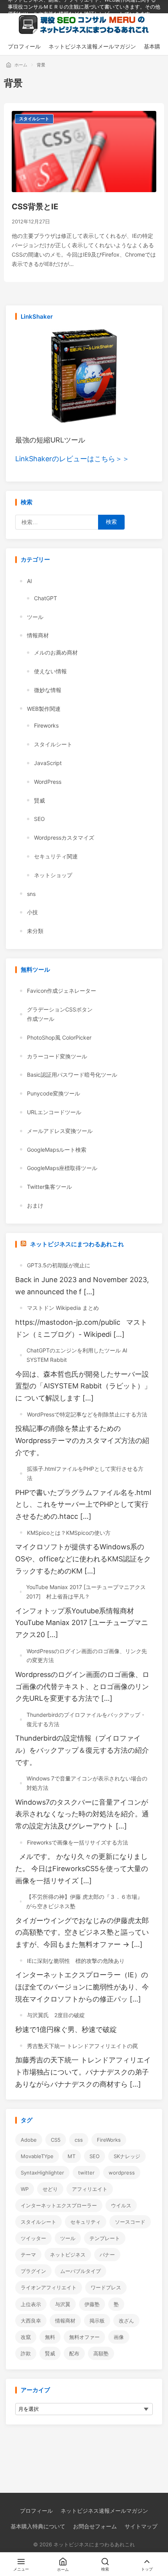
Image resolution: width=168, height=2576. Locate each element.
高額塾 (101, 2353)
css (79, 2140)
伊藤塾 (92, 2304)
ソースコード (130, 2222)
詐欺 (26, 2353)
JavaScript (48, 763)
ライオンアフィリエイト (49, 2287)
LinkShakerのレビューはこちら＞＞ (72, 459)
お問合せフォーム (95, 2526)
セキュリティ (86, 2222)
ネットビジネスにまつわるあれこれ (77, 1244)
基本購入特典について (38, 2526)
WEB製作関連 (44, 709)
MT (71, 2156)
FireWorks (109, 2140)
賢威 (39, 800)
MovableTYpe (37, 2156)
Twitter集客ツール (49, 1187)
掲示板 (97, 2321)
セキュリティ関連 (56, 856)
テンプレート (105, 2238)
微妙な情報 (48, 690)
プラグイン (33, 2271)
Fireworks (46, 725)
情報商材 (38, 635)
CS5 (56, 2140)
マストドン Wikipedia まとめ (63, 1308)
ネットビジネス (68, 2255)
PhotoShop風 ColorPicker (59, 1037)
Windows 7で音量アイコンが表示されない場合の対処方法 (87, 1783)
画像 (119, 2337)
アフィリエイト (90, 2189)
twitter (86, 2173)
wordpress (122, 2173)
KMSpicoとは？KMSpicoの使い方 (69, 1533)
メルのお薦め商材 (56, 652)
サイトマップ (141, 2526)
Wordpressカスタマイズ (64, 838)
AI (29, 581)
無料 (50, 2337)
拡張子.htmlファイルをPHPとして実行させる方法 (85, 1473)
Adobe (29, 2140)
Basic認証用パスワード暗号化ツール (72, 1075)
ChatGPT (46, 598)
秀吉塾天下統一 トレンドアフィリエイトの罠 (82, 2046)
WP (25, 2189)
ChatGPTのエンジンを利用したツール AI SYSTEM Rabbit (77, 1355)
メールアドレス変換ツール (60, 1131)
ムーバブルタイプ (80, 2271)
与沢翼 (63, 2304)
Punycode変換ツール (54, 1093)
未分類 (35, 931)
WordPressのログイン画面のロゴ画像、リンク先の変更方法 (87, 1656)
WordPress (48, 782)
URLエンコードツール (54, 1112)
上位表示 (31, 2304)
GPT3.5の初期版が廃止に (59, 1265)
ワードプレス (106, 2287)
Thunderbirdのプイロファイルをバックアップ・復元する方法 (86, 1719)
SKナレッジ (127, 2156)
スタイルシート (34, 119)
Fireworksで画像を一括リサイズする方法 (78, 1842)
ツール (35, 617)
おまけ (35, 1205)
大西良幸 (31, 2321)
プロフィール (36, 2511)
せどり (50, 2189)
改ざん (126, 2321)
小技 (32, 912)
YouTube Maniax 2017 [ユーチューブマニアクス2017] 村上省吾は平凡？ (86, 1592)
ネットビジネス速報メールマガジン (104, 2511)
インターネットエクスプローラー (59, 2205)
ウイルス (121, 2205)
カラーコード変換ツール (57, 1056)
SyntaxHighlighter (42, 2173)
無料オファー (84, 2337)
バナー (107, 2255)
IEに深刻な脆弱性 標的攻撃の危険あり (76, 1961)
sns (31, 894)
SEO (39, 819)
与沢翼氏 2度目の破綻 (56, 2015)
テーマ (28, 2255)
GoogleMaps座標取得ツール (62, 1168)
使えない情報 (50, 671)
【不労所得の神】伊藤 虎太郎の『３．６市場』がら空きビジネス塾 (84, 1901)
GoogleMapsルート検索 (57, 1150)
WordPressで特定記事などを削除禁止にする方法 (87, 1414)
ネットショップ (53, 875)
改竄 (26, 2337)
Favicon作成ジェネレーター (62, 991)
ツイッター (33, 2238)
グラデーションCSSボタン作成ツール (60, 1014)
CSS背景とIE (35, 207)
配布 (74, 2353)
